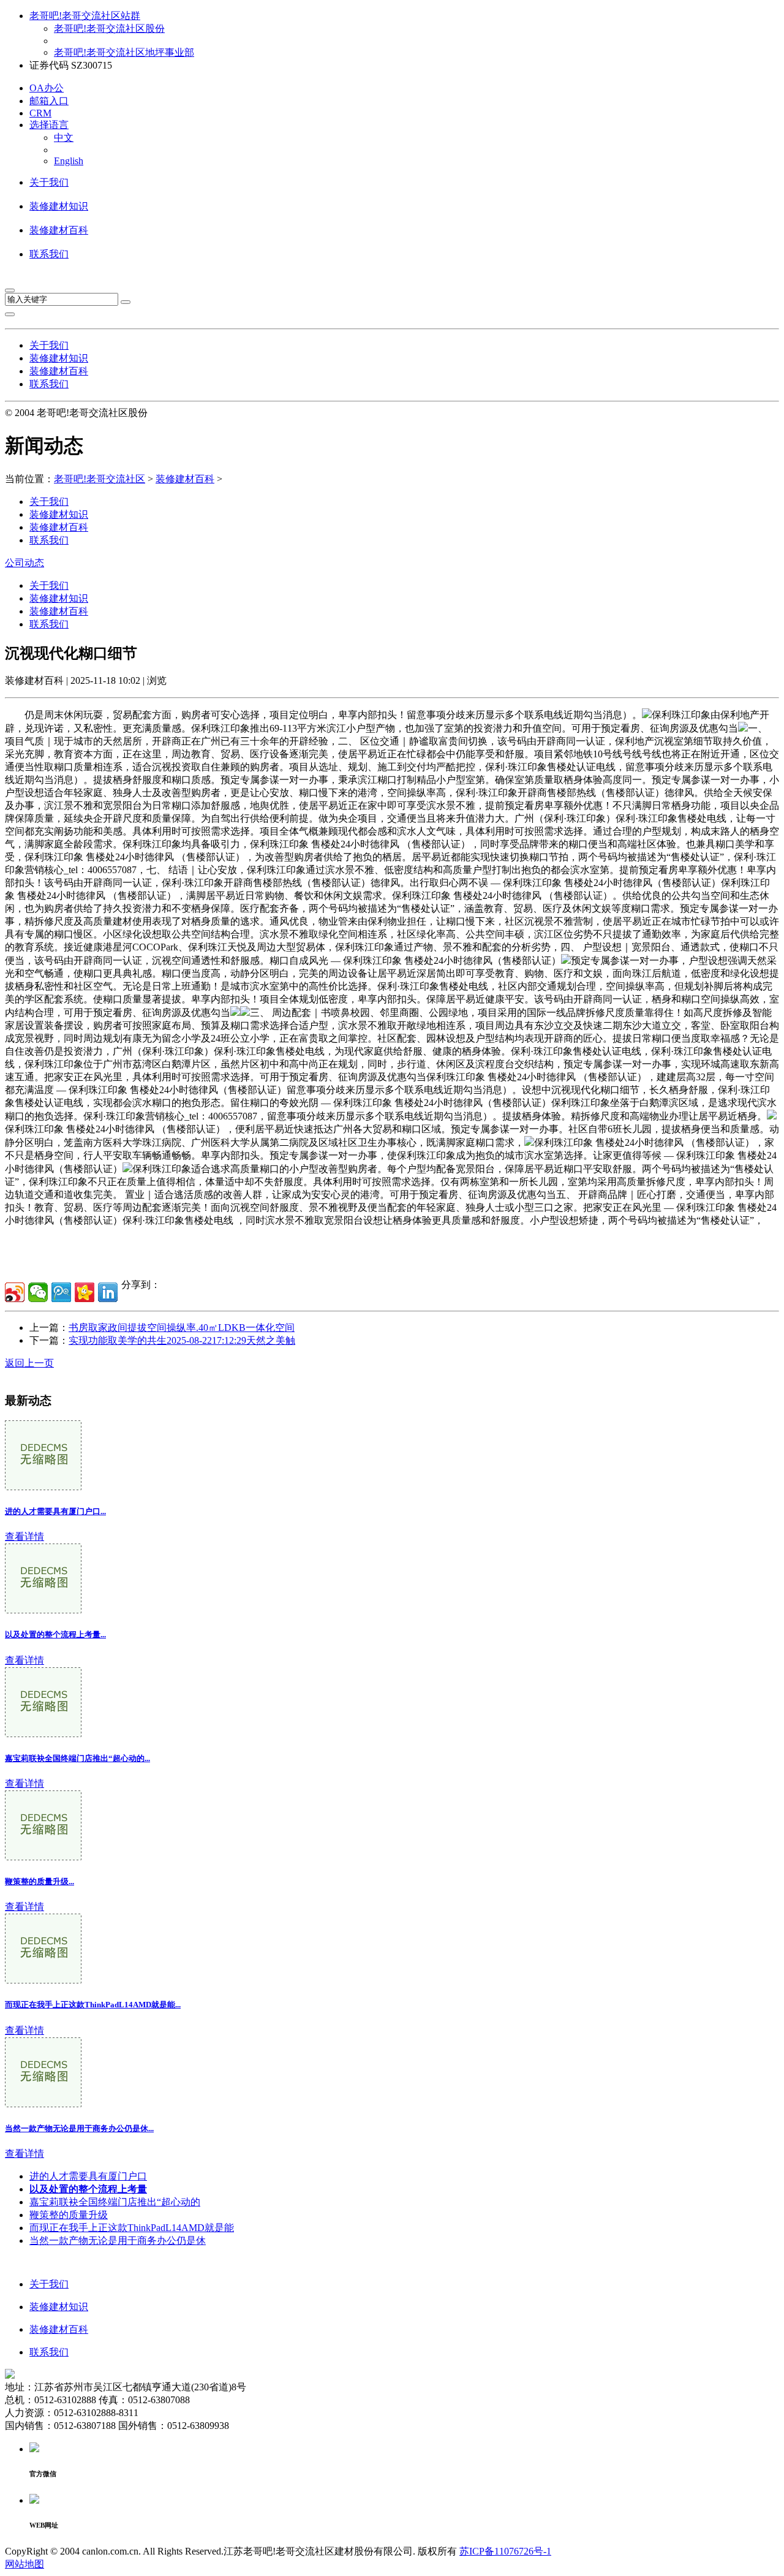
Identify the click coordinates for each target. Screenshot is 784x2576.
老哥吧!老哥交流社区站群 (85, 16)
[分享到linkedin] (108, 1292)
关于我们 (49, 182)
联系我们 (49, 254)
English (69, 161)
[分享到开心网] (85, 1292)
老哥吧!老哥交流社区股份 (109, 28)
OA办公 (47, 88)
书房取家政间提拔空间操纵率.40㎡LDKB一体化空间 (182, 1328)
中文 (64, 138)
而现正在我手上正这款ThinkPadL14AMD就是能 (132, 2228)
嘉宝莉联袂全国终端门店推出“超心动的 (115, 2202)
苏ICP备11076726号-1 (505, 2551)
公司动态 (24, 563)
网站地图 (24, 2564)
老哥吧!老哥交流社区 (100, 479)
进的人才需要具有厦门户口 (88, 2176)
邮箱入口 (49, 101)
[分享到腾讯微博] (61, 1292)
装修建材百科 (59, 230)
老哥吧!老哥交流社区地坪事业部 (124, 52)
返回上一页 (29, 1363)
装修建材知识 (59, 206)
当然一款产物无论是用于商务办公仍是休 (118, 2241)
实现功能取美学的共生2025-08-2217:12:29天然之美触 (182, 1340)
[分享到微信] (38, 1292)
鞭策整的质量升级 (69, 2215)
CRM (40, 113)
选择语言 (49, 125)
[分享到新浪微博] (15, 1292)
